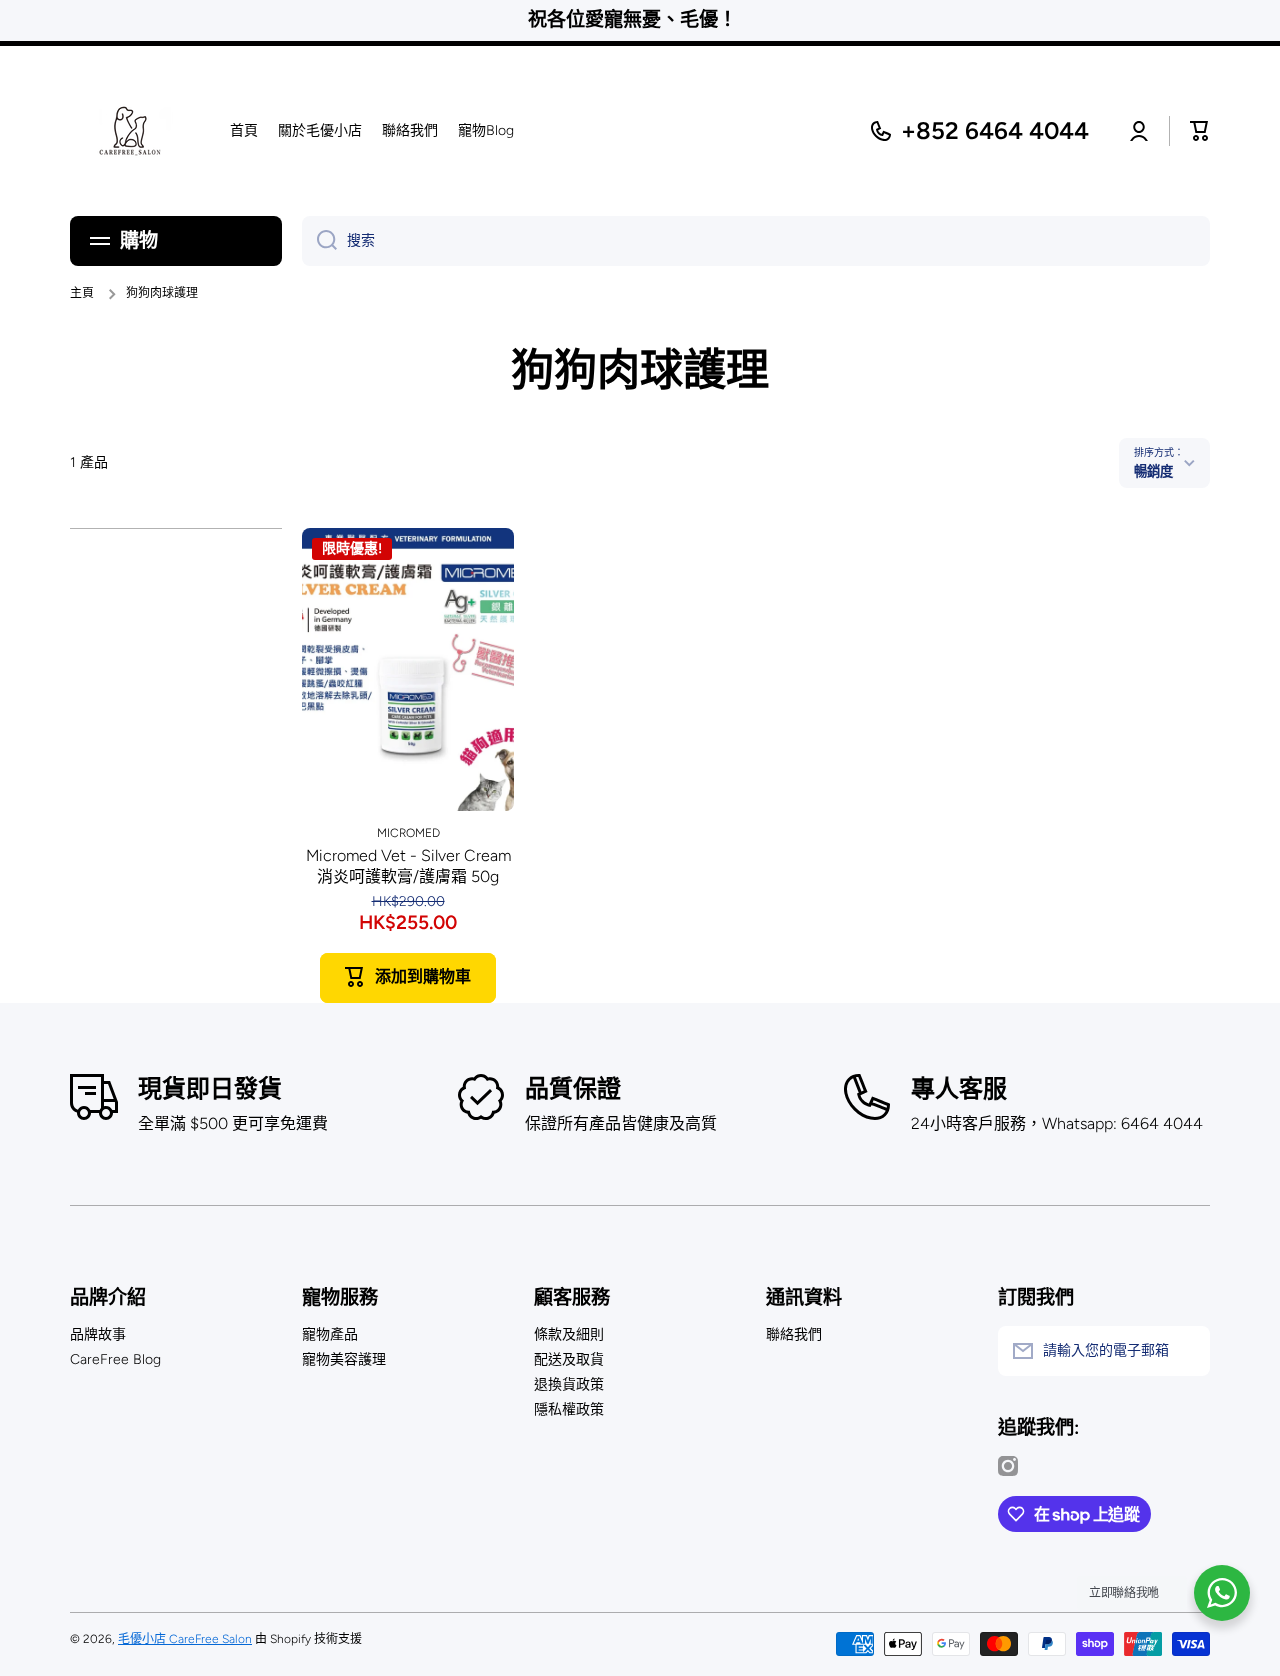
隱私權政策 (569, 1409)
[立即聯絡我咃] (1222, 1593)
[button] (1200, 131)
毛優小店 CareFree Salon (185, 1639)
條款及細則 (569, 1334)
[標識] (130, 131)
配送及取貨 (569, 1359)
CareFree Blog (115, 1359)
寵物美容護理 (344, 1359)
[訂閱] (1185, 1351)
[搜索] (319, 241)
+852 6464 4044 (995, 130)
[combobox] (756, 241)
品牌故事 (98, 1334)
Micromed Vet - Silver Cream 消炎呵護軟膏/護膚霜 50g (408, 866)
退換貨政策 (569, 1384)
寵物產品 (330, 1334)
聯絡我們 (794, 1334)
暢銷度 (1153, 471)
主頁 (82, 293)
